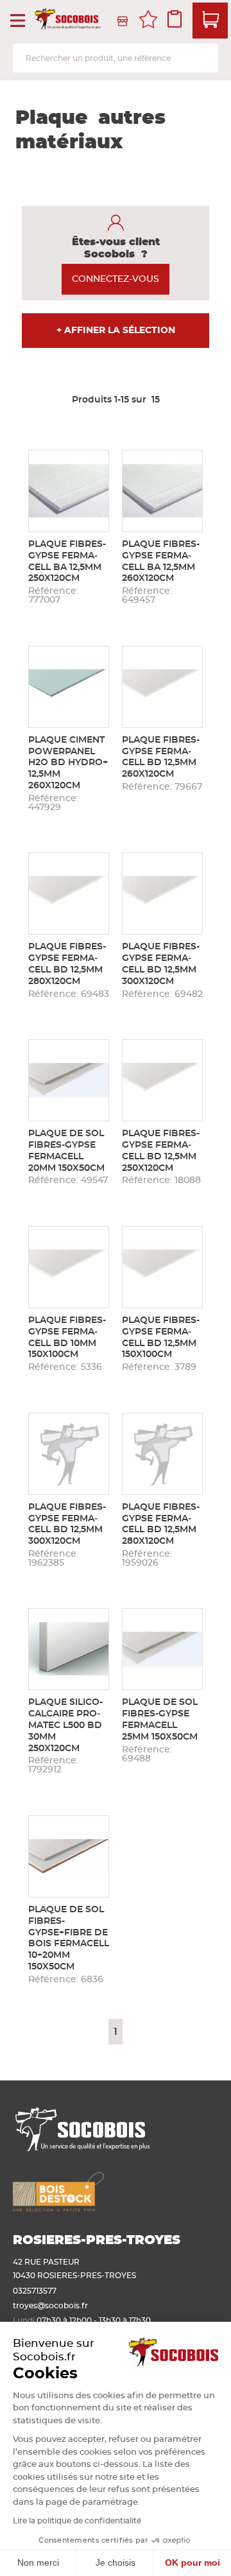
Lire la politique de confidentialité (77, 2521)
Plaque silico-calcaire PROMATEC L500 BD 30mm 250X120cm (65, 1725)
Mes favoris (148, 21)
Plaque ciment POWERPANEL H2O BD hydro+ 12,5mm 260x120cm (68, 763)
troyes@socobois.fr (50, 2306)
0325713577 (35, 2291)
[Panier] (210, 21)
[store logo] (69, 21)
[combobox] (116, 58)
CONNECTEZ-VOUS (116, 279)
